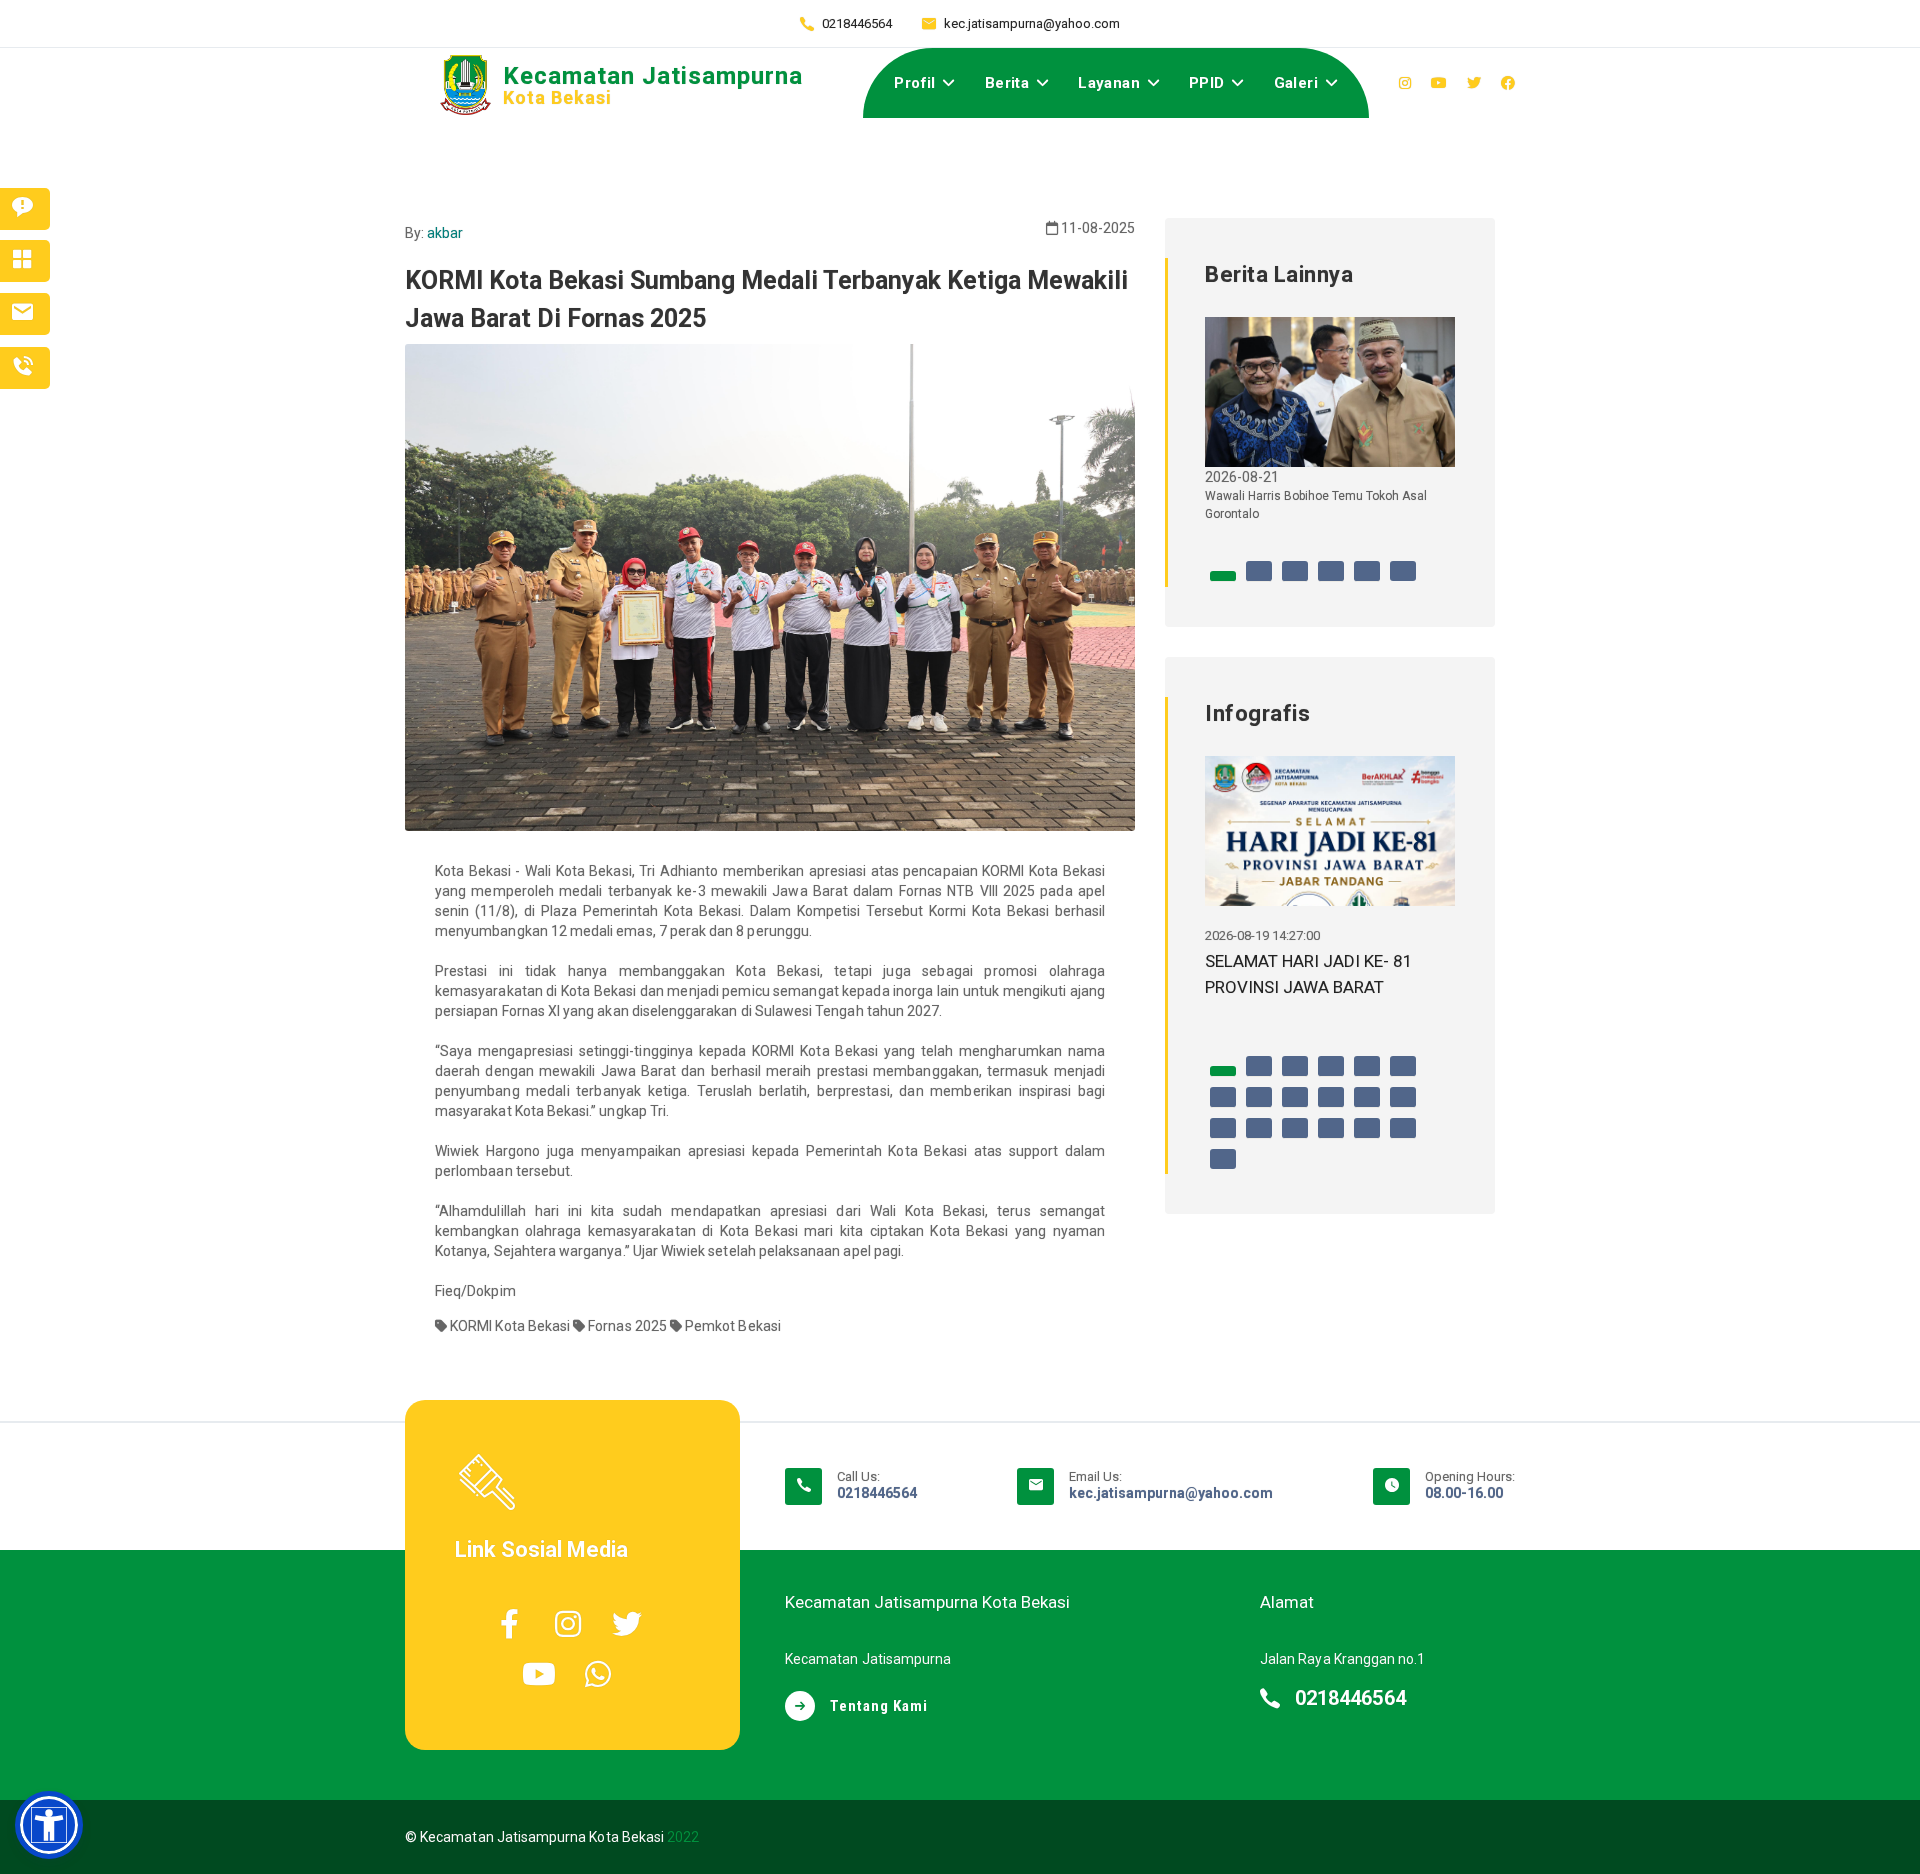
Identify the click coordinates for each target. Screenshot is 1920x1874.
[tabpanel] (1330, 427)
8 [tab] (1259, 1107)
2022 (683, 1837)
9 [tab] (1295, 1107)
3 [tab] (1295, 581)
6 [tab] (1403, 581)
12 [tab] (1403, 1107)
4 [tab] (1331, 581)
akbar (445, 233)
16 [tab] (1331, 1138)
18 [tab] (1403, 1138)
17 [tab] (1367, 1138)
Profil (914, 83)
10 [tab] (1331, 1107)
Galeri (1296, 83)
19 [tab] (1223, 1169)
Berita (1007, 83)
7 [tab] (1223, 1107)
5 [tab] (1367, 581)
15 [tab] (1295, 1138)
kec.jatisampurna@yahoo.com (1032, 23)
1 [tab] (1223, 581)
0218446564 (857, 23)
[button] (49, 1825)
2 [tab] (1259, 581)
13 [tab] (1223, 1138)
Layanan (1109, 83)
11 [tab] (1367, 1107)
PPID (1207, 83)
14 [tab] (1259, 1138)
